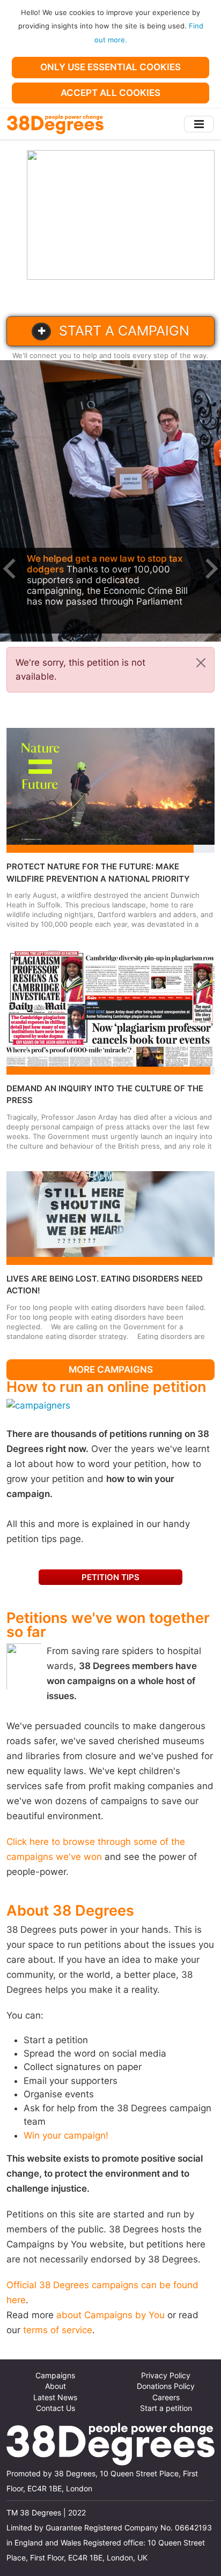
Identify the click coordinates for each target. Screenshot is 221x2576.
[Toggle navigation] (199, 124)
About (56, 2386)
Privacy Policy (166, 2376)
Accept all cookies (110, 93)
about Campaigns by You (110, 2315)
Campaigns (55, 2376)
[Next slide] (210, 569)
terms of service (58, 2330)
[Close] (201, 663)
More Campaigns (111, 1369)
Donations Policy (166, 2386)
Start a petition (166, 2408)
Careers (166, 2398)
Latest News (55, 2398)
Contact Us (56, 2408)
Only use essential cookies (110, 67)
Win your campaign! (66, 2135)
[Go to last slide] (11, 569)
